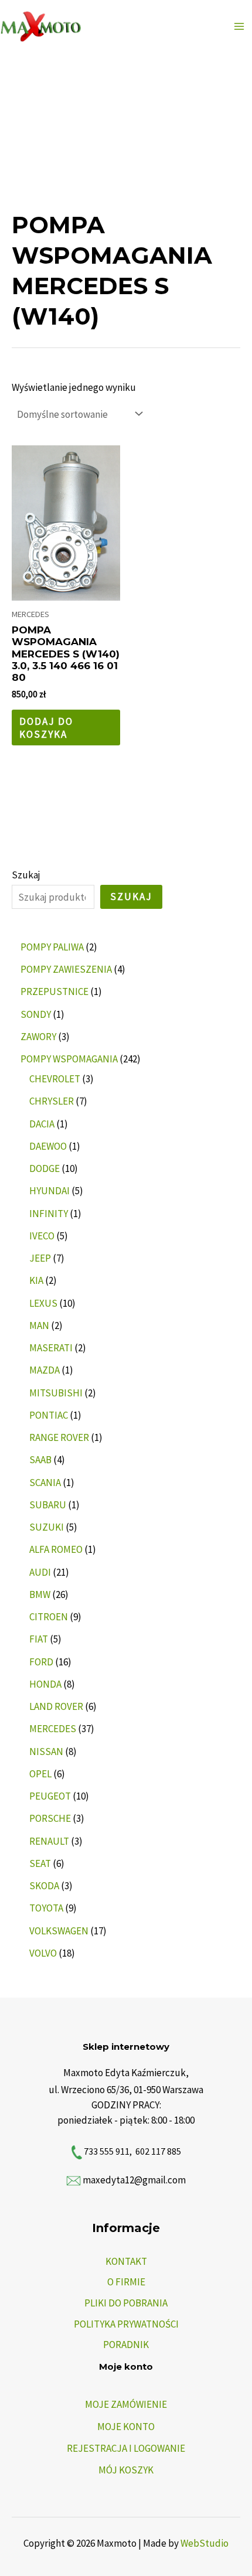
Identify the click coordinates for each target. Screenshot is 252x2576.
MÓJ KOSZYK (126, 2470)
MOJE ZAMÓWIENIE (126, 2404)
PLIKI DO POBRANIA (126, 2303)
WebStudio (205, 2543)
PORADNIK (126, 2345)
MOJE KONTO (126, 2427)
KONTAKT (126, 2261)
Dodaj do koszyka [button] (46, 728)
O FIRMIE (126, 2282)
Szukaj (26, 875)
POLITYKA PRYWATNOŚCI (126, 2324)
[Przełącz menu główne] (239, 26)
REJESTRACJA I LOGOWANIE (126, 2448)
